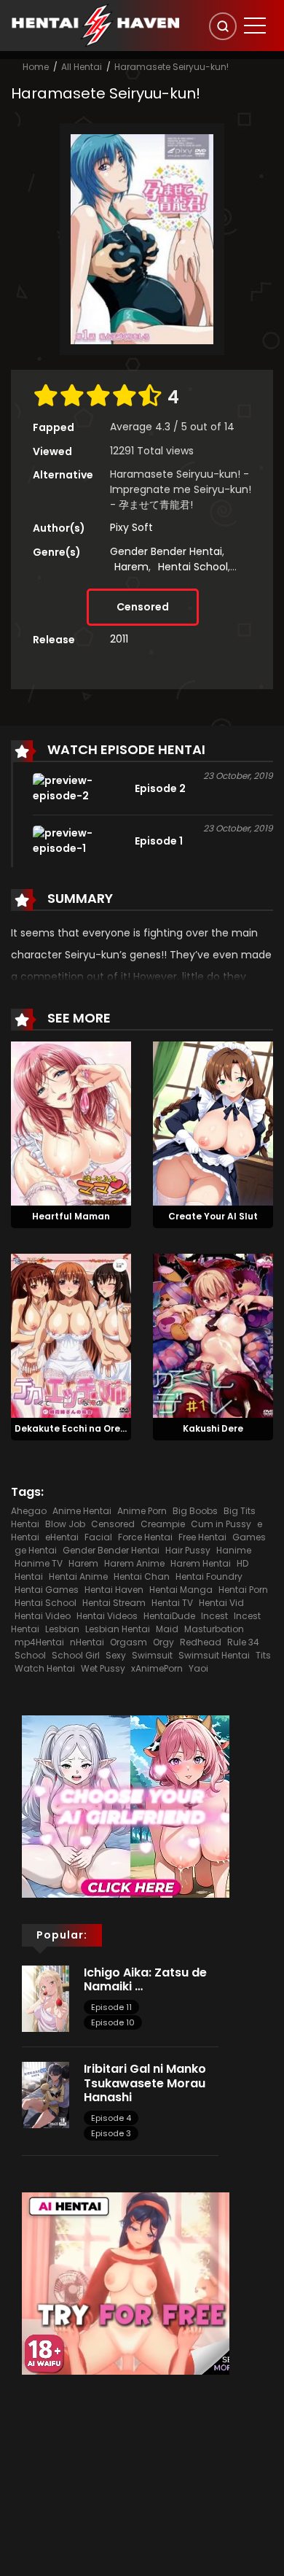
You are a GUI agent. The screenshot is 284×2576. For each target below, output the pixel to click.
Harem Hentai (201, 1563)
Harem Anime (134, 1563)
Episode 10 (113, 2022)
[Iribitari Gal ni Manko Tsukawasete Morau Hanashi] (46, 2095)
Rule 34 (243, 1642)
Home (36, 67)
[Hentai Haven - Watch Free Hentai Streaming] (95, 25)
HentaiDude (169, 1616)
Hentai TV (172, 1603)
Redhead (201, 1642)
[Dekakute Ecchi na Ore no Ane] (71, 1335)
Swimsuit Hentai (214, 1655)
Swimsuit (152, 1655)
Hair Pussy (188, 1550)
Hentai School (193, 567)
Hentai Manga (181, 1590)
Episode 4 (111, 2118)
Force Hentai (145, 1537)
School (30, 1655)
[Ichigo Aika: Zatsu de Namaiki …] (46, 1998)
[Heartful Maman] (71, 1122)
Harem (131, 567)
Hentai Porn (243, 1590)
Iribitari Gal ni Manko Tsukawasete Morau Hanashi (145, 2083)
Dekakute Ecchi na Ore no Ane (84, 1428)
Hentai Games (47, 1590)
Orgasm (129, 1642)
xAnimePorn (157, 1668)
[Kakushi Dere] (213, 1335)
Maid (167, 1629)
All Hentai (82, 67)
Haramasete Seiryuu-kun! (171, 67)
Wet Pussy (103, 1668)
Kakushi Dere (213, 1428)
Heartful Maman (71, 1216)
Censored (143, 607)
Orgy (163, 1642)
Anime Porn (142, 1511)
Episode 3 (111, 2133)
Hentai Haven (114, 1590)
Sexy (116, 1655)
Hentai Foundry (209, 1576)
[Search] (223, 26)
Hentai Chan (142, 1576)
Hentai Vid (221, 1603)
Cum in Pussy (221, 1524)
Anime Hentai (82, 1511)
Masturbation (214, 1629)
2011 (119, 639)
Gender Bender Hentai (166, 551)
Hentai (29, 1576)
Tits (263, 1655)
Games (249, 1537)
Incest (214, 1616)
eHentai (62, 1537)
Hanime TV (39, 1563)
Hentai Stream (114, 1603)
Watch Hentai (45, 1668)
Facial (98, 1537)
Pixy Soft (131, 527)
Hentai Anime (78, 1576)
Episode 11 (111, 2007)
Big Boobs (195, 1511)
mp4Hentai (39, 1642)
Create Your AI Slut (213, 1216)
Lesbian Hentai (118, 1629)
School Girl (76, 1655)
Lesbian (62, 1629)
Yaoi (198, 1668)
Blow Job (65, 1524)
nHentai (87, 1642)
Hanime (234, 1550)
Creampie (163, 1524)
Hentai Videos (107, 1616)
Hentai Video (43, 1616)
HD (242, 1563)
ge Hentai (36, 1550)
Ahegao (29, 1511)
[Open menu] (255, 26)
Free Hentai (202, 1537)
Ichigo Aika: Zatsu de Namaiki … (145, 1979)
